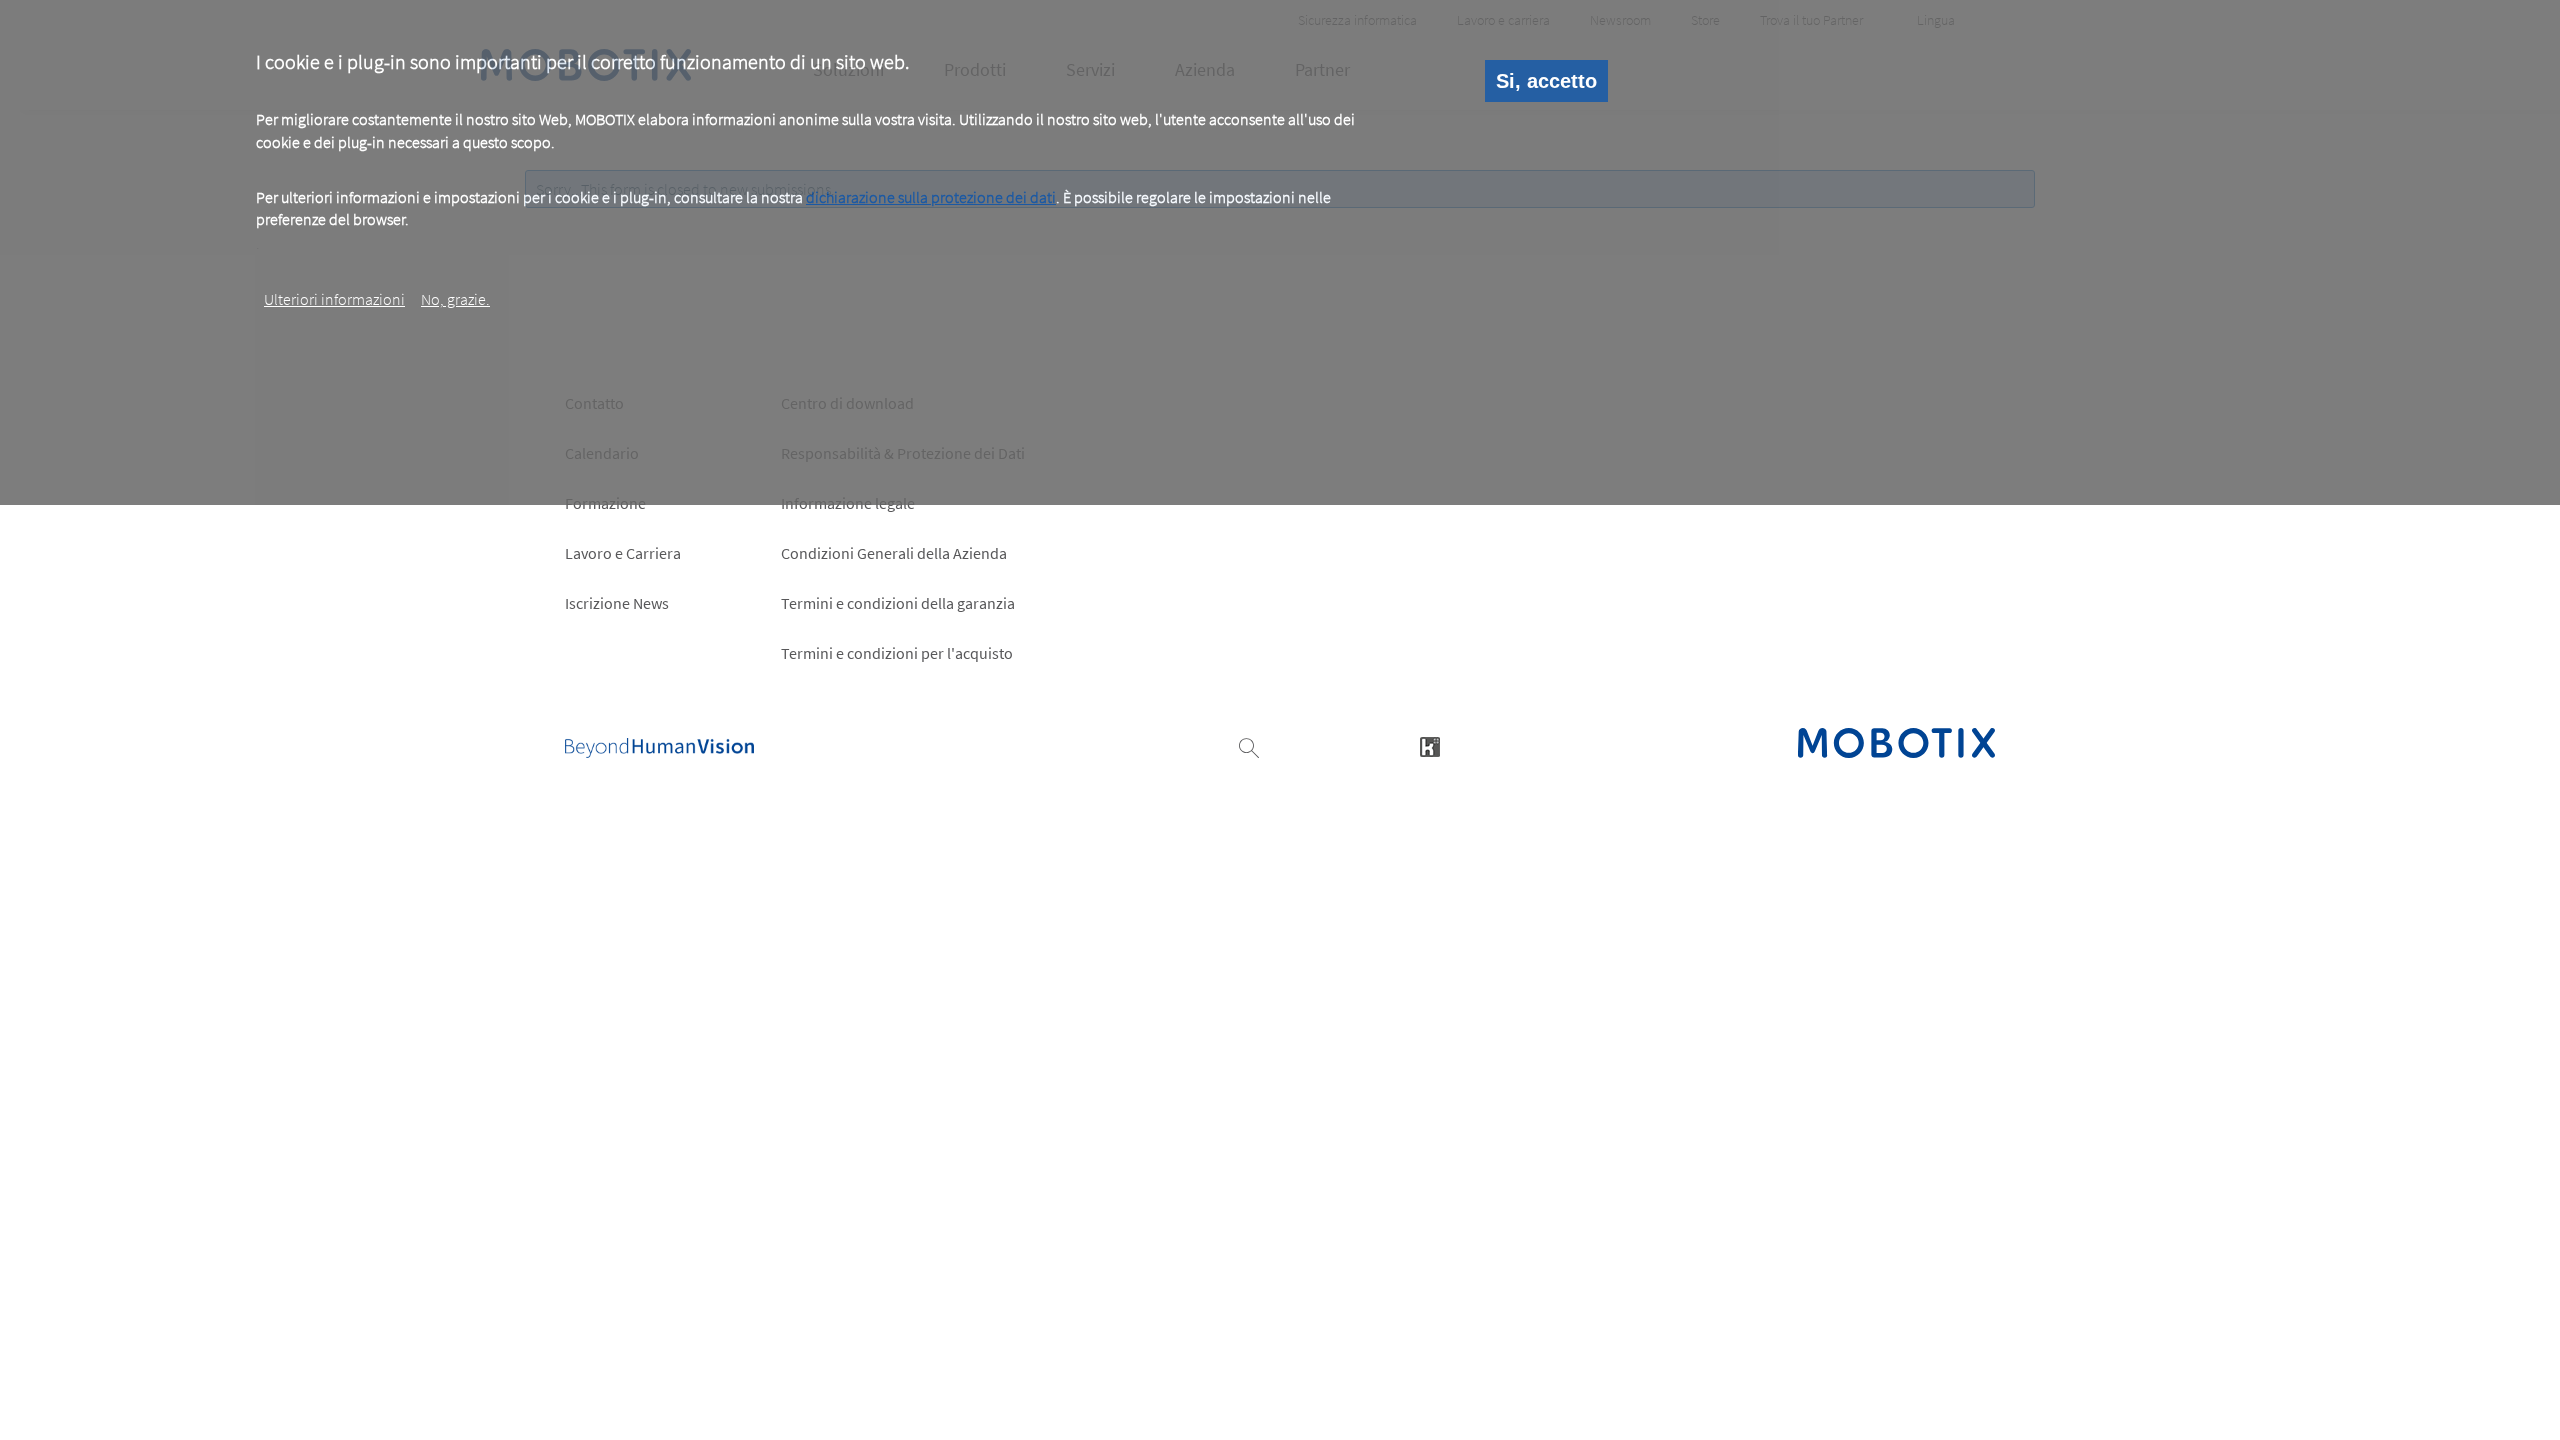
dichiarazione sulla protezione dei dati (931, 197)
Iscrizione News (617, 603)
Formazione (605, 503)
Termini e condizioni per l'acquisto (897, 653)
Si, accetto (1546, 81)
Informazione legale (848, 503)
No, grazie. (455, 299)
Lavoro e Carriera (623, 553)
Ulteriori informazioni (334, 299)
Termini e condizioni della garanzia (898, 603)
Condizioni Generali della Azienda (894, 553)
